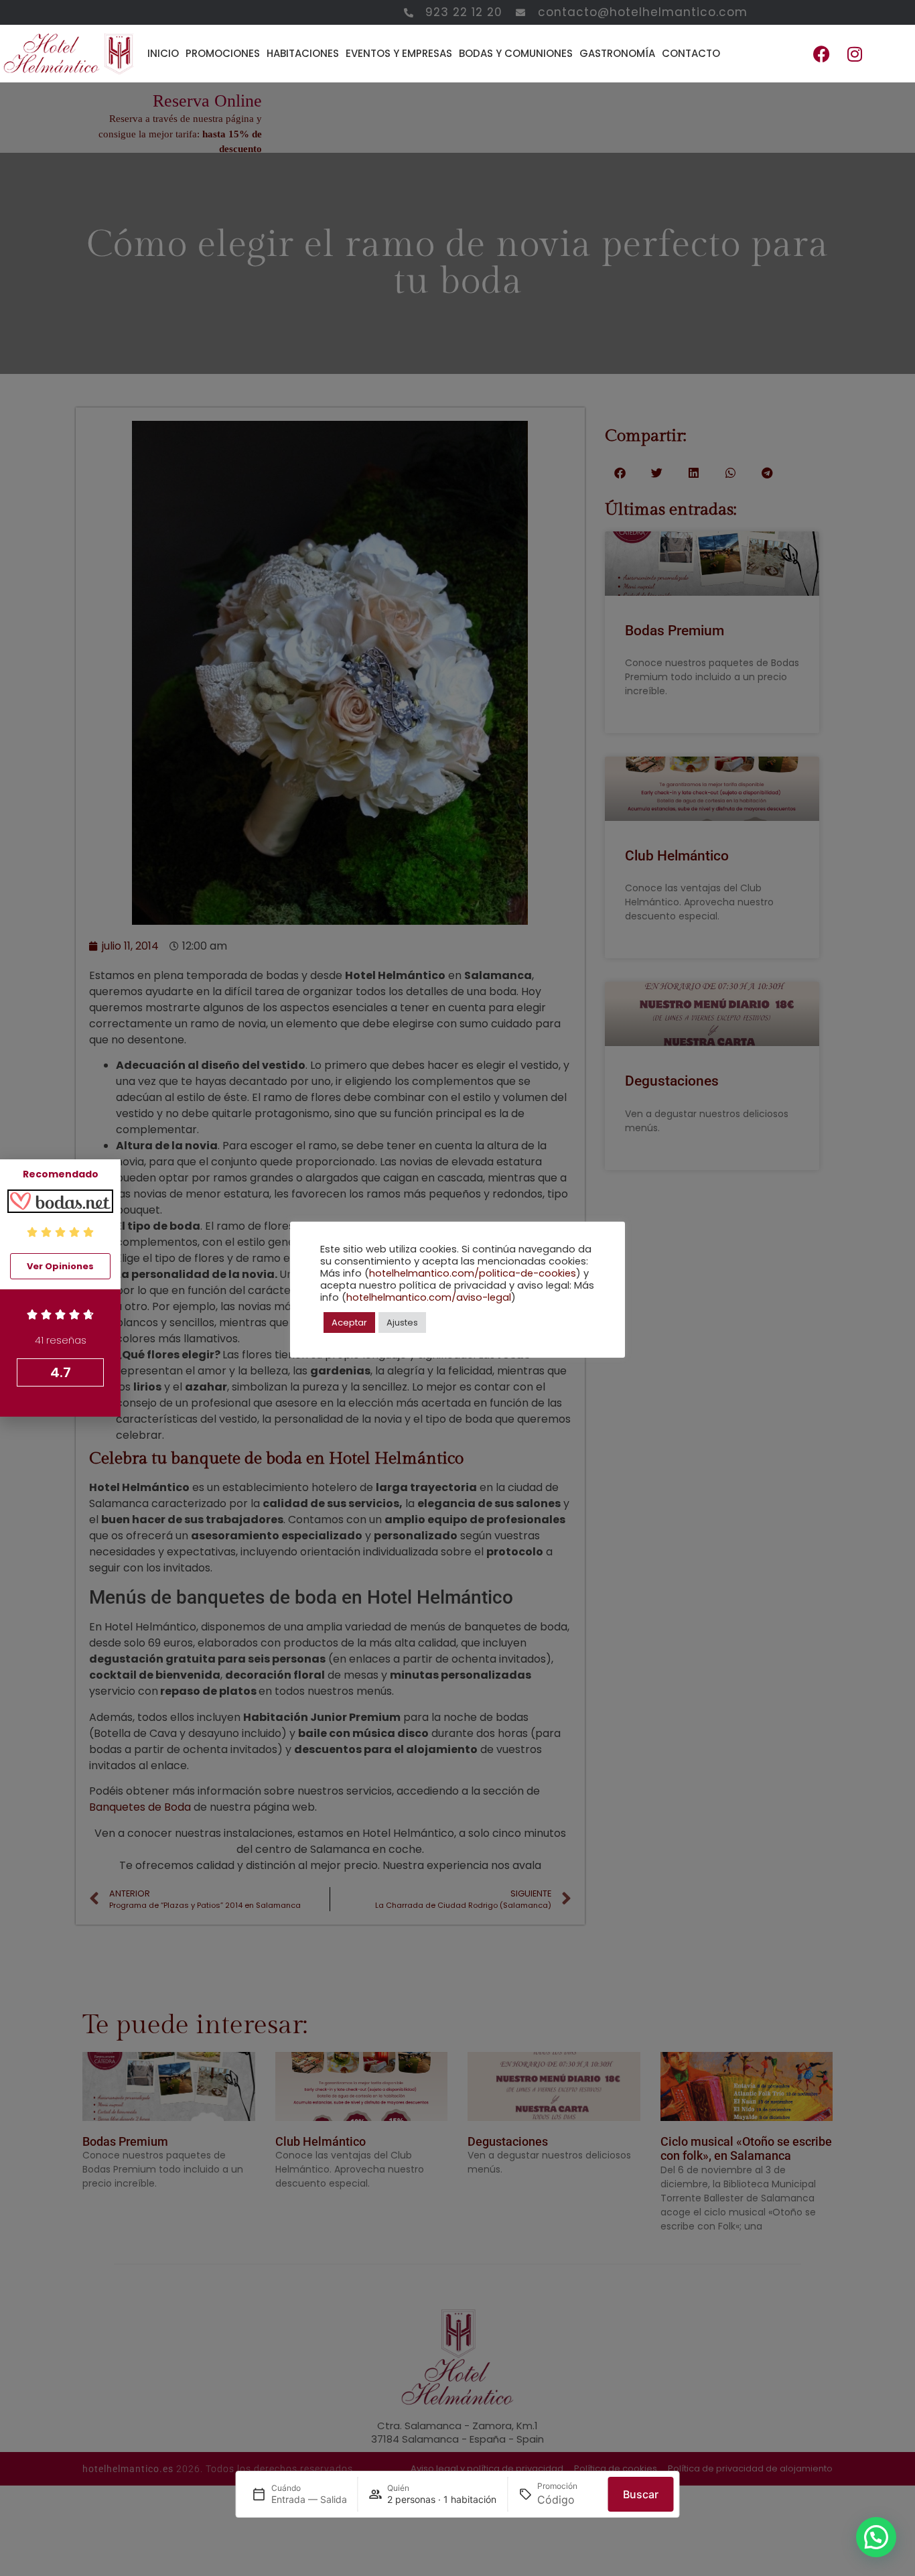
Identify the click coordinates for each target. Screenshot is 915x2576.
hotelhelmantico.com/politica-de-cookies (473, 1273)
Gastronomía (617, 53)
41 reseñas (61, 1340)
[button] (876, 2537)
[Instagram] (855, 54)
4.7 (61, 1372)
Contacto (691, 53)
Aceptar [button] (349, 1323)
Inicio (163, 53)
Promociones (223, 53)
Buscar (641, 2494)
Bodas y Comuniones (516, 53)
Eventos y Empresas (399, 53)
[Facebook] (821, 54)
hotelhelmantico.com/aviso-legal (429, 1297)
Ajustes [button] (402, 1323)
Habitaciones (303, 53)
